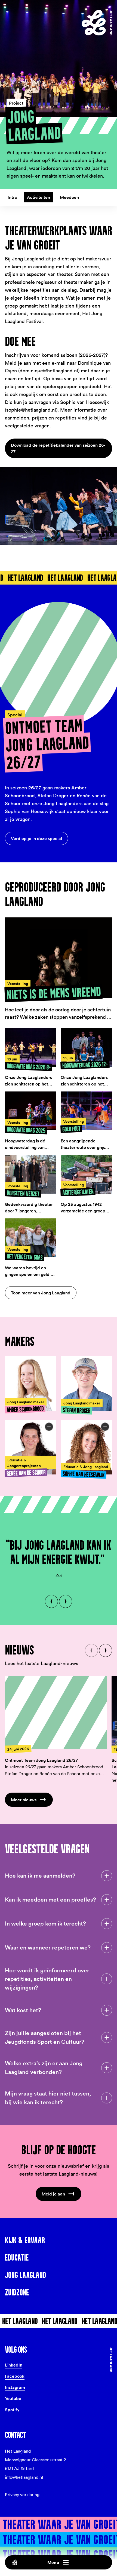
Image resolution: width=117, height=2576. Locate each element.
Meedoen (69, 197)
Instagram (15, 2387)
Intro (12, 197)
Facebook (15, 2376)
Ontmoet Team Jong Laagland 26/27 (41, 1760)
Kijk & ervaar (25, 2240)
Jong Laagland (25, 2275)
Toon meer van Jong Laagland (41, 1293)
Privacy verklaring (22, 2495)
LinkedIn (14, 2365)
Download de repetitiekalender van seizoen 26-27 (58, 448)
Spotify (12, 2410)
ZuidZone (17, 2292)
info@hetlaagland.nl (24, 2477)
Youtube (13, 2398)
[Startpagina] (97, 23)
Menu (53, 2562)
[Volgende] (66, 1601)
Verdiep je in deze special (36, 838)
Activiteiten (39, 197)
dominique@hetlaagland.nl (49, 371)
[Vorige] (51, 1601)
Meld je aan (53, 2194)
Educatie (17, 2258)
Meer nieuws (24, 1800)
